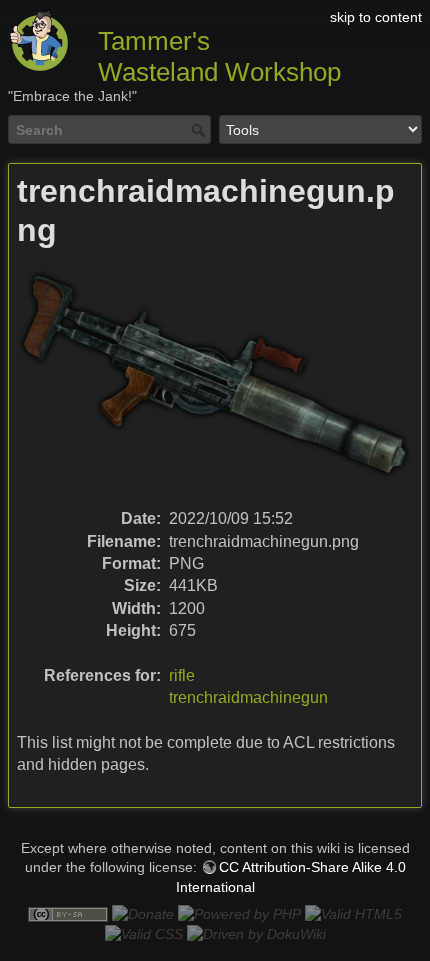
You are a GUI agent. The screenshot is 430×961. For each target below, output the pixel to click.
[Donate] (143, 913)
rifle (182, 675)
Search (200, 130)
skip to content (376, 17)
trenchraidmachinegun (248, 697)
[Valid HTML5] (353, 913)
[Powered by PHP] (239, 913)
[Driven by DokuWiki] (256, 934)
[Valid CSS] (144, 934)
